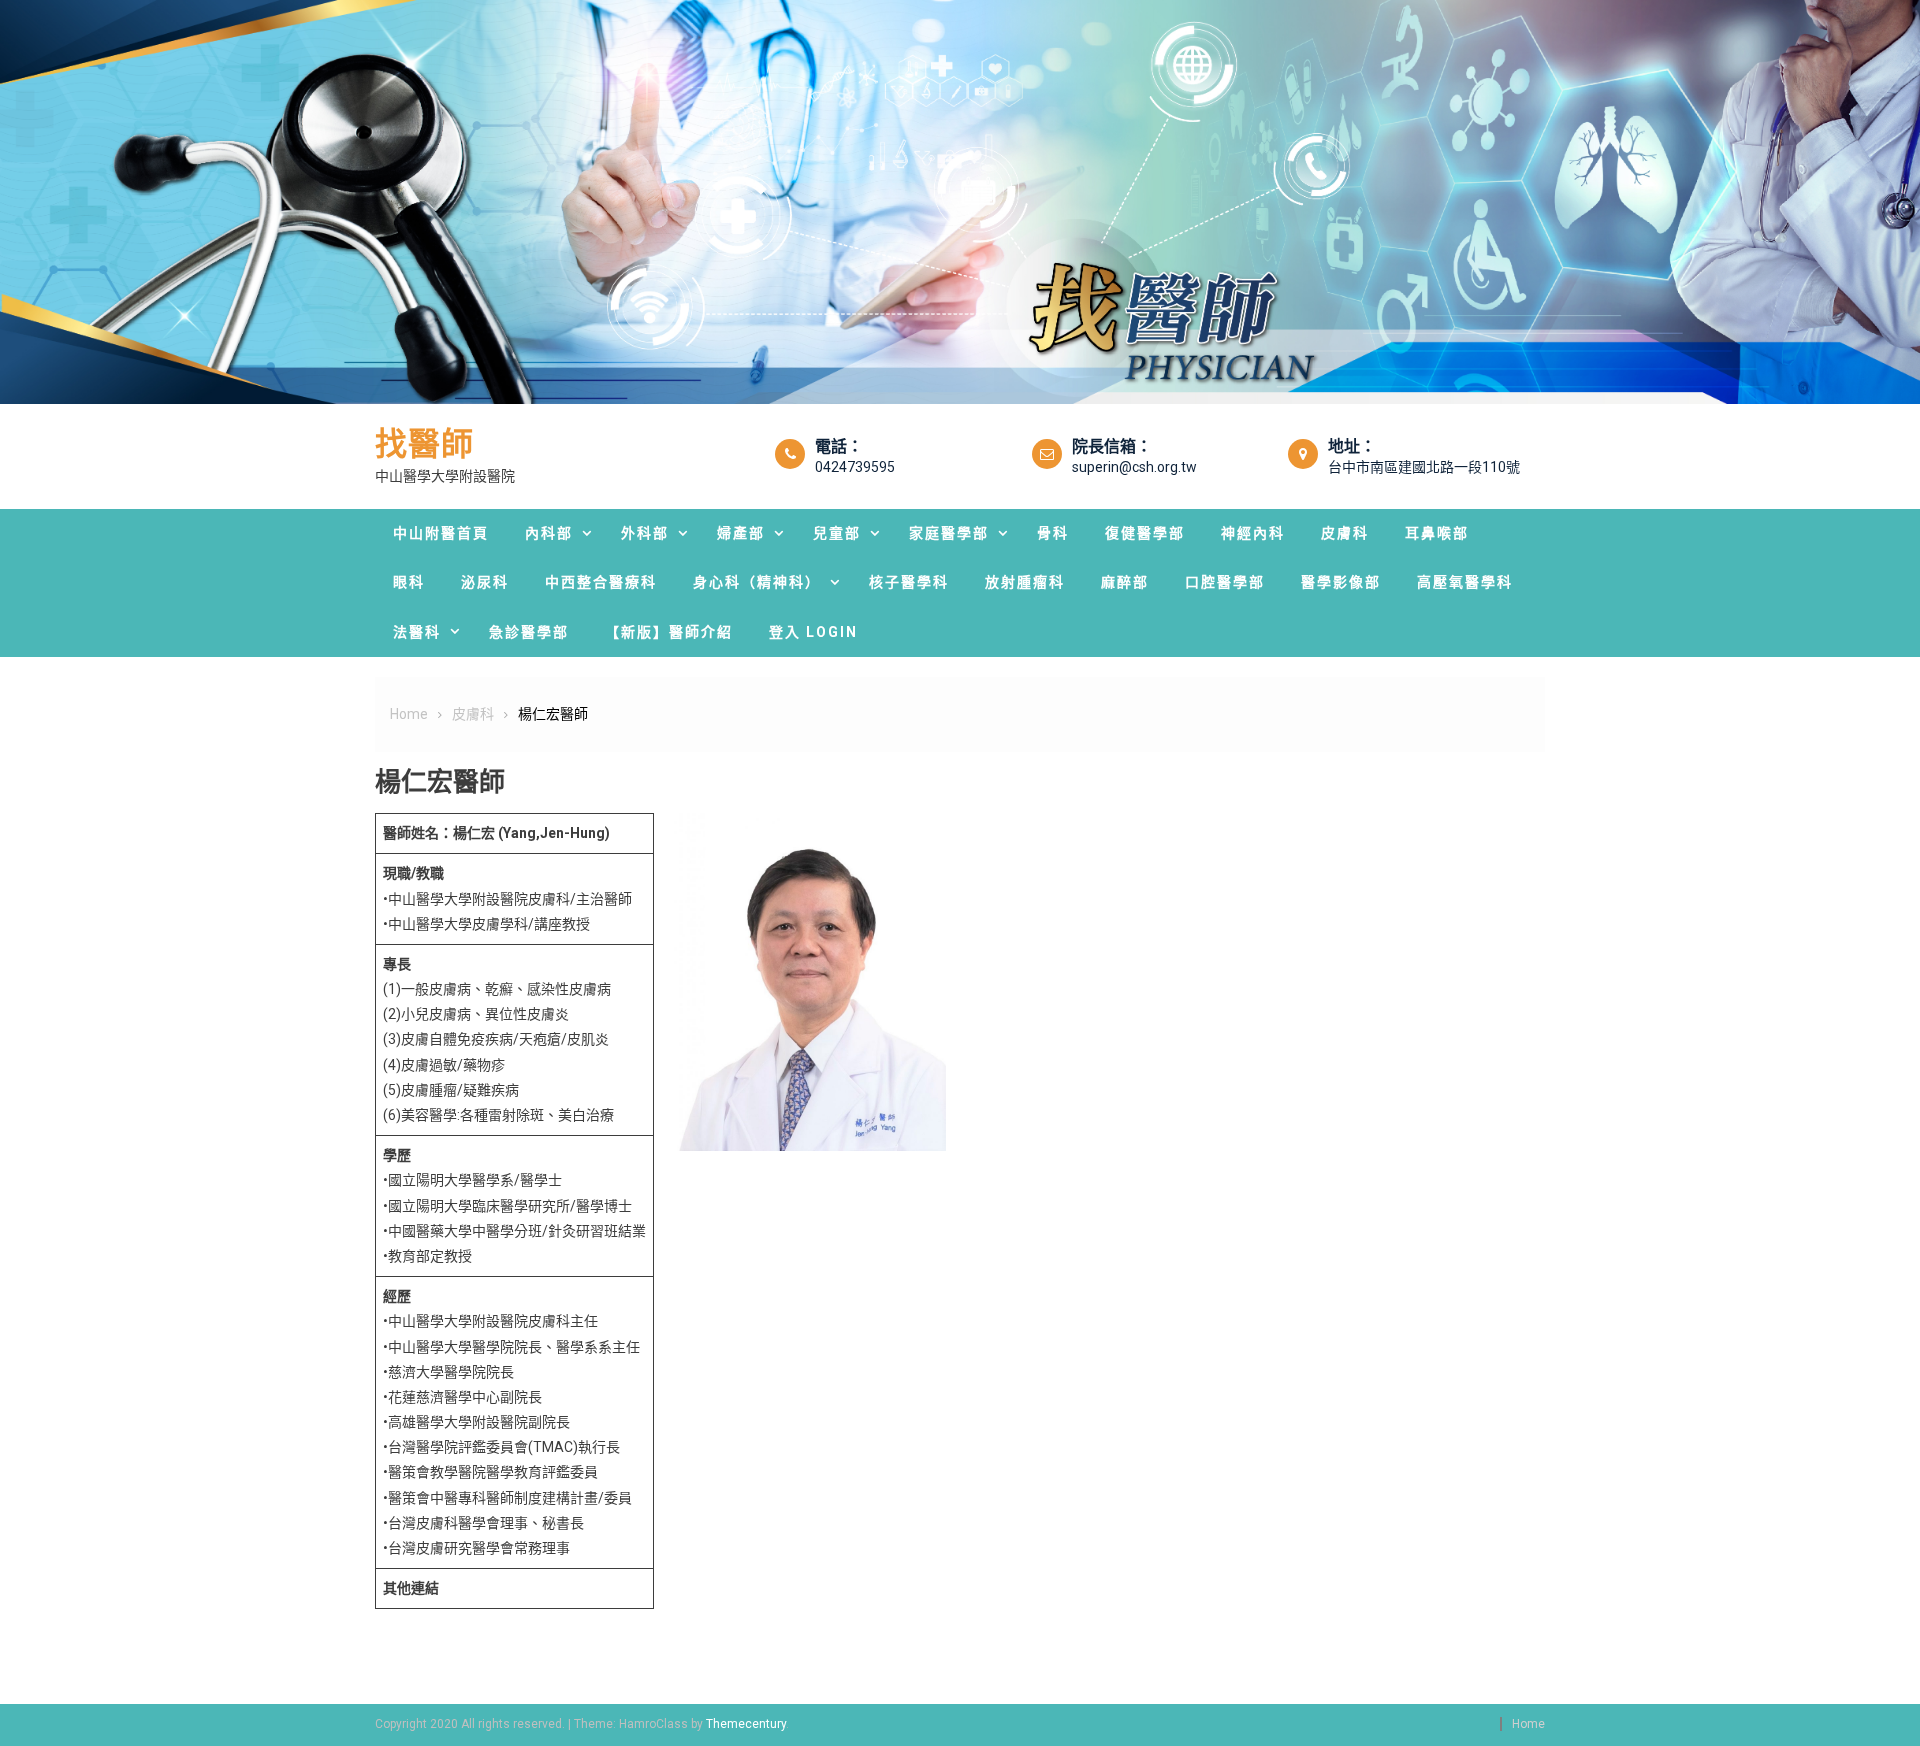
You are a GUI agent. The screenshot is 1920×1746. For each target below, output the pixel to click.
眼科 (409, 582)
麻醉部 (1125, 582)
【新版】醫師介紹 (669, 632)
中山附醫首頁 (441, 533)
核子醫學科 (909, 582)
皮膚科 (1345, 533)
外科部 (645, 533)
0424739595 (855, 467)
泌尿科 (485, 582)
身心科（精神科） (757, 582)
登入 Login (813, 632)
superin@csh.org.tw (1134, 467)
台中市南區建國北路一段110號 (1424, 467)
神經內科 (1253, 533)
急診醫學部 (529, 632)
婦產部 (741, 533)
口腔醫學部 (1225, 582)
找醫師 (424, 444)
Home (1528, 1724)
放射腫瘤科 (1025, 582)
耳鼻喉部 (1437, 533)
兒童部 (837, 533)
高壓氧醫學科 (1465, 582)
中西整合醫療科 (601, 582)
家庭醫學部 (949, 533)
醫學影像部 (1341, 582)
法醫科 (417, 632)
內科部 (549, 533)
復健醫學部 (1145, 533)
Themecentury (746, 1724)
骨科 (1053, 533)
